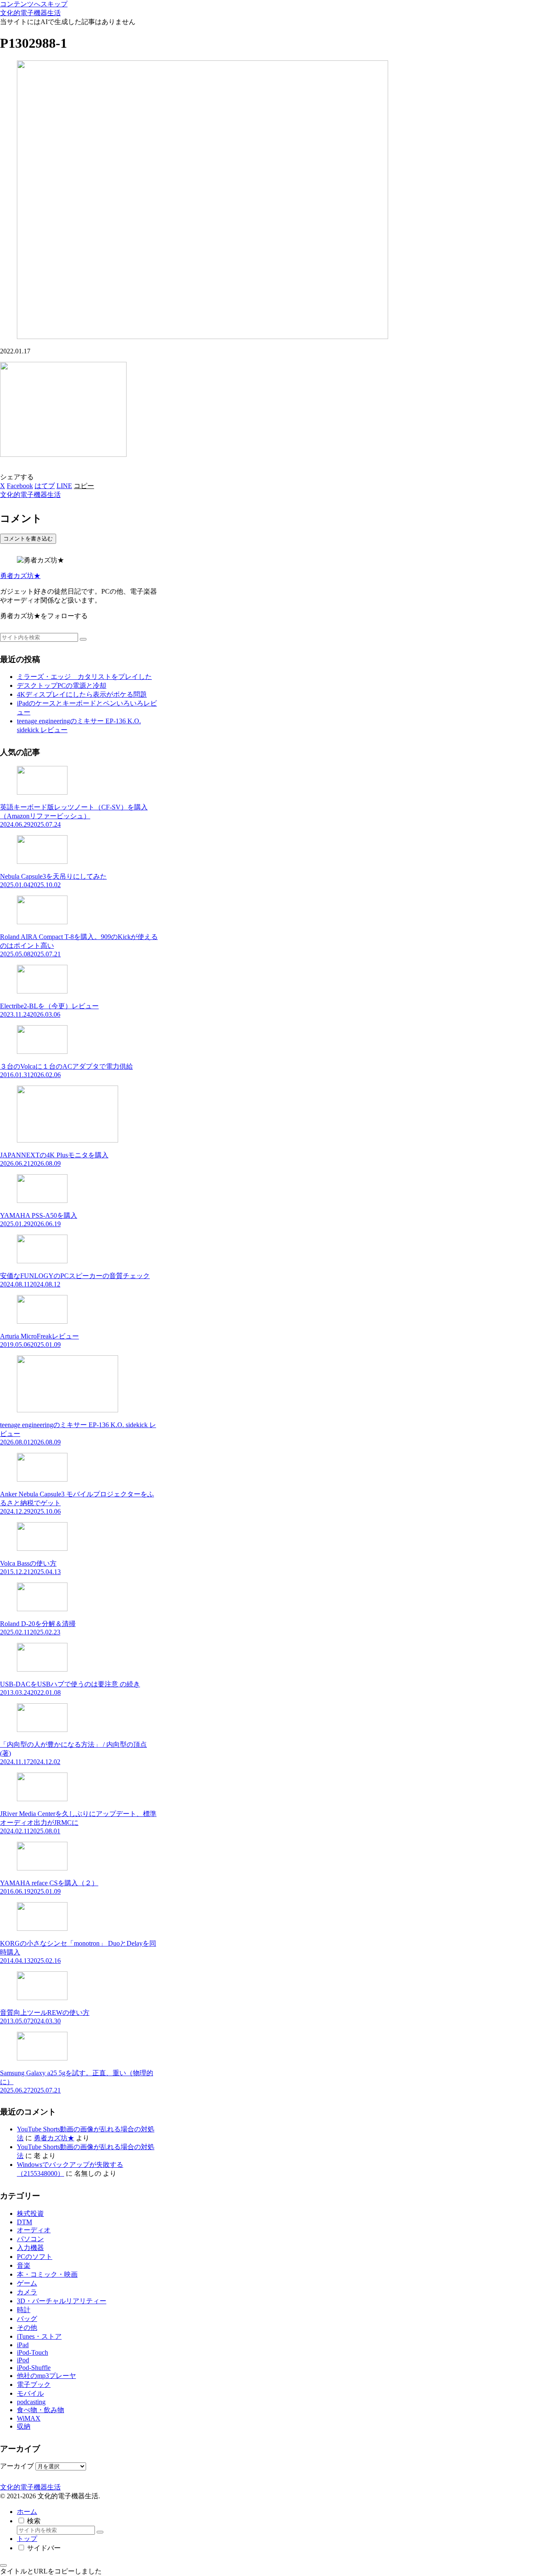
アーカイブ (17, 2466)
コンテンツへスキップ (34, 4)
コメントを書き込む (28, 539)
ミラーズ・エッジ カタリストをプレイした (84, 677)
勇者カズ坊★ (20, 576)
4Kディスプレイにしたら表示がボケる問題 (82, 694)
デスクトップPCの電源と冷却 (62, 685)
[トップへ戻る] (3, 2565)
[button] (84, 486)
